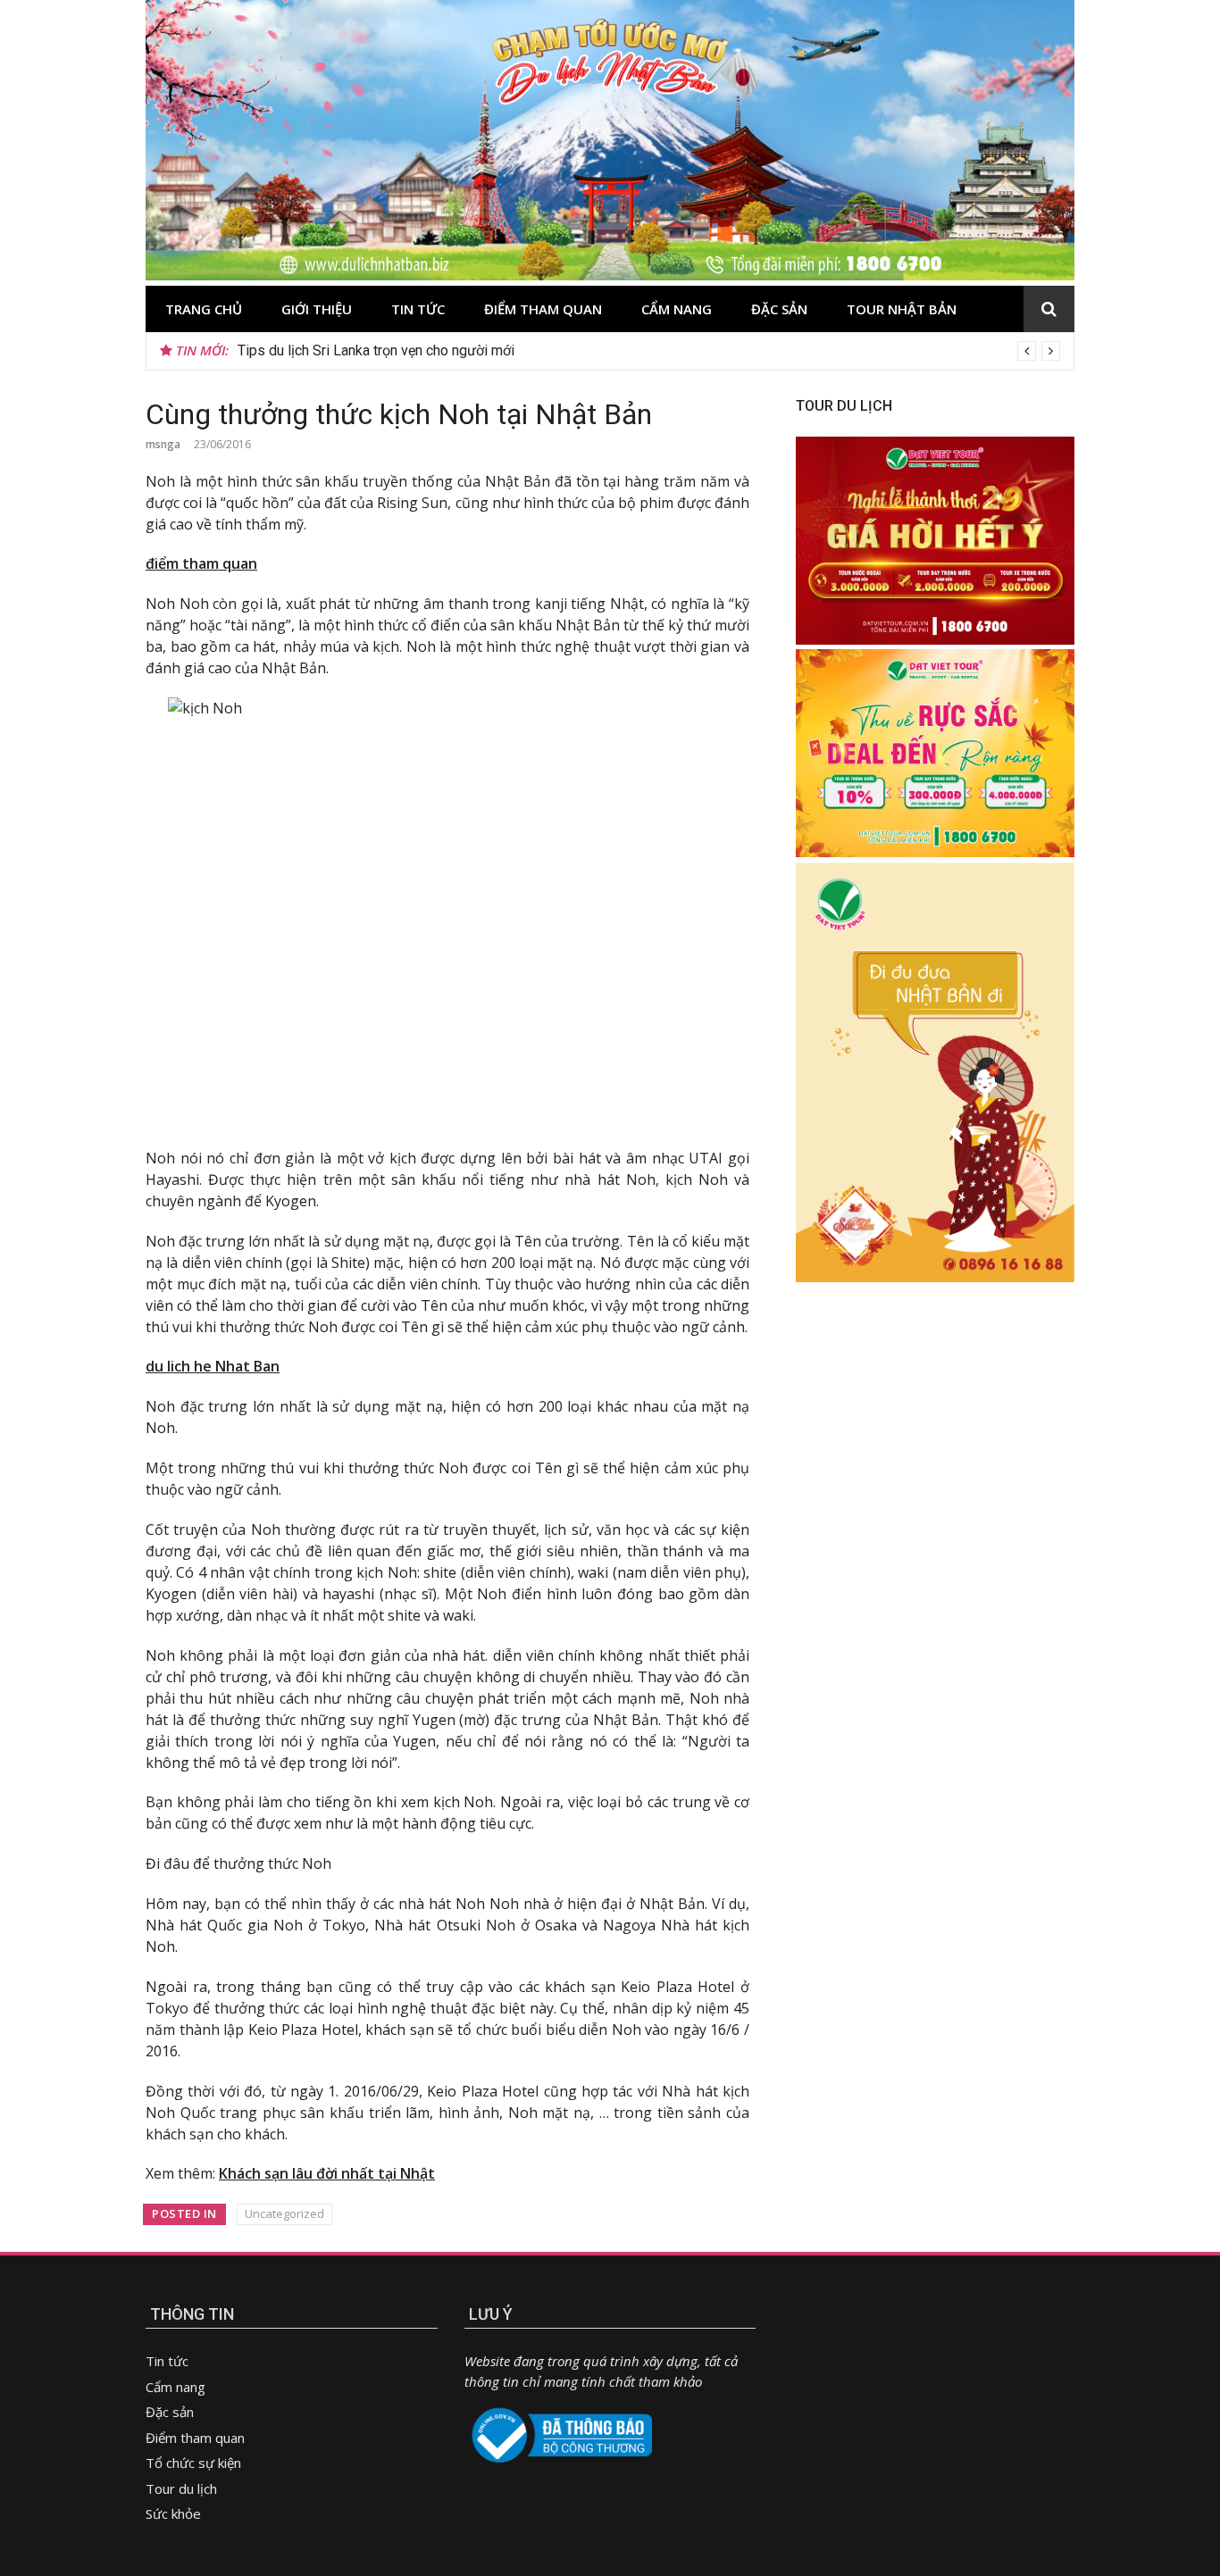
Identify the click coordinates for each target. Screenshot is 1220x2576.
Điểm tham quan (543, 309)
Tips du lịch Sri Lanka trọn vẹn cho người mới (376, 350)
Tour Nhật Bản (902, 309)
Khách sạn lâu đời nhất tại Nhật (327, 2173)
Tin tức (418, 309)
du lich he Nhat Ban (213, 1366)
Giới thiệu (317, 309)
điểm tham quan (201, 563)
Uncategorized (284, 2213)
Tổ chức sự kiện (193, 2463)
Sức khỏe (173, 2513)
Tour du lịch (181, 2488)
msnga (163, 444)
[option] (649, 351)
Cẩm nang (677, 309)
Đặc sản (779, 309)
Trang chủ (204, 309)
